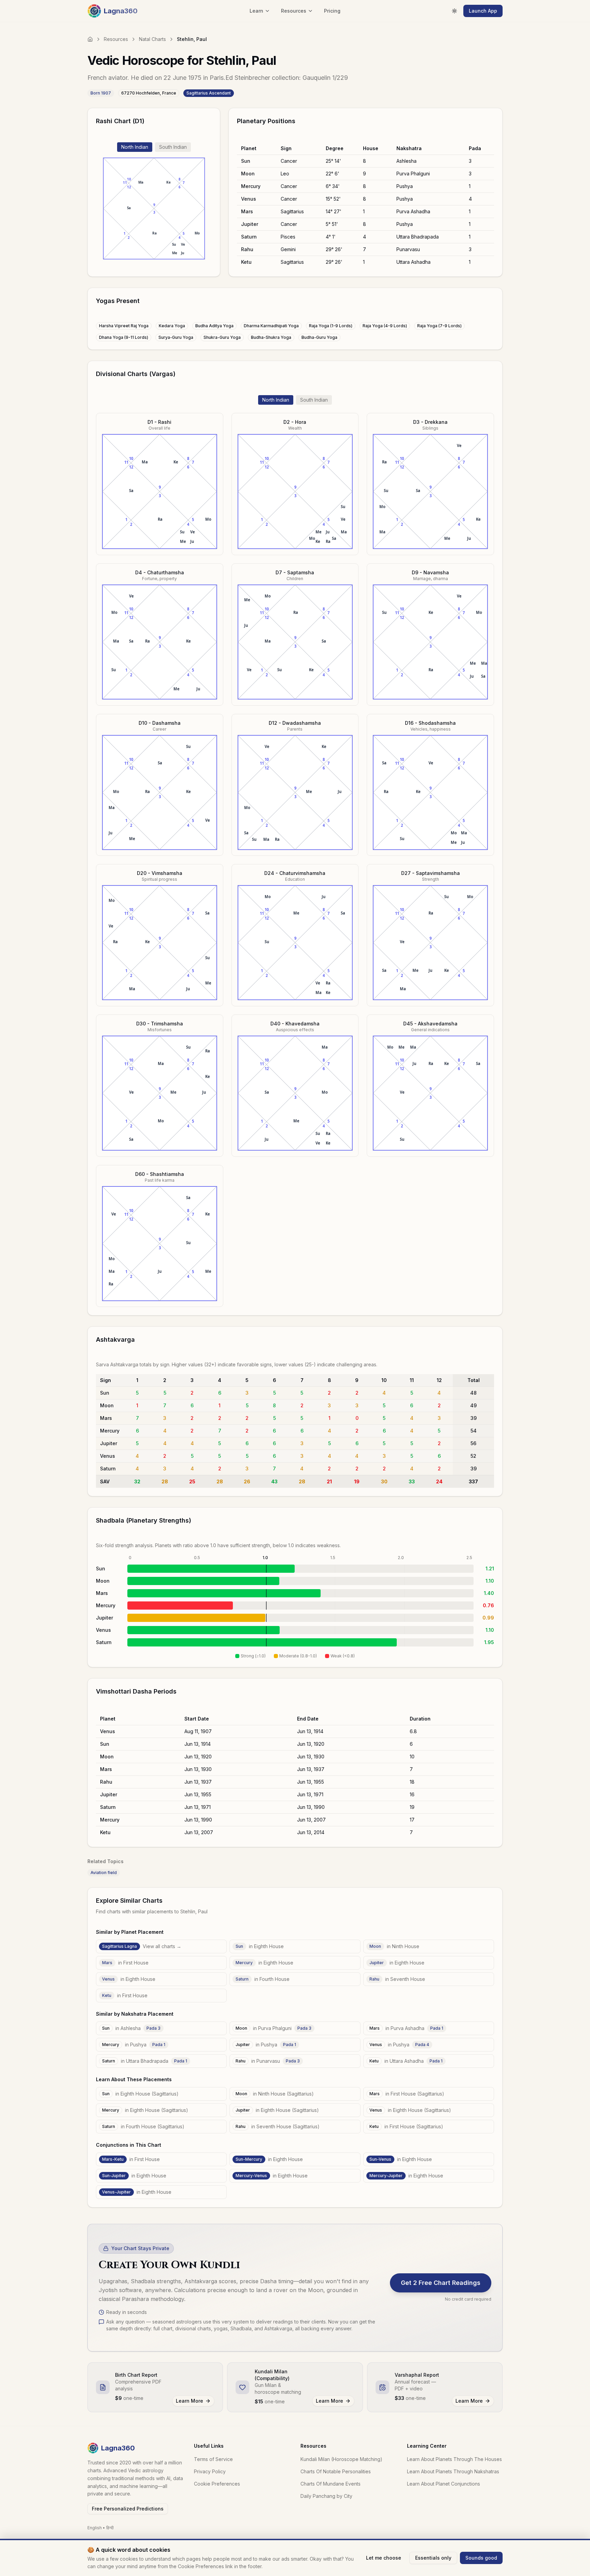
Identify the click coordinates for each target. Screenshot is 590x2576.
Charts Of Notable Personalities (336, 2471)
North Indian (135, 147)
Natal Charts (152, 39)
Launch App (483, 11)
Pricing (332, 11)
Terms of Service (213, 2459)
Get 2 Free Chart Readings (441, 2283)
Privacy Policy (210, 2471)
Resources (116, 39)
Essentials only (433, 2558)
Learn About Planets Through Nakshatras (453, 2471)
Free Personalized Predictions (128, 2509)
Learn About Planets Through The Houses (454, 2459)
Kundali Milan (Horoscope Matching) (341, 2459)
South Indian (173, 147)
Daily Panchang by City (326, 2496)
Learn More (189, 2401)
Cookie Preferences (217, 2484)
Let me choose (384, 2558)
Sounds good (481, 2558)
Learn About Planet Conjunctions (444, 2484)
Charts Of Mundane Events (331, 2484)
